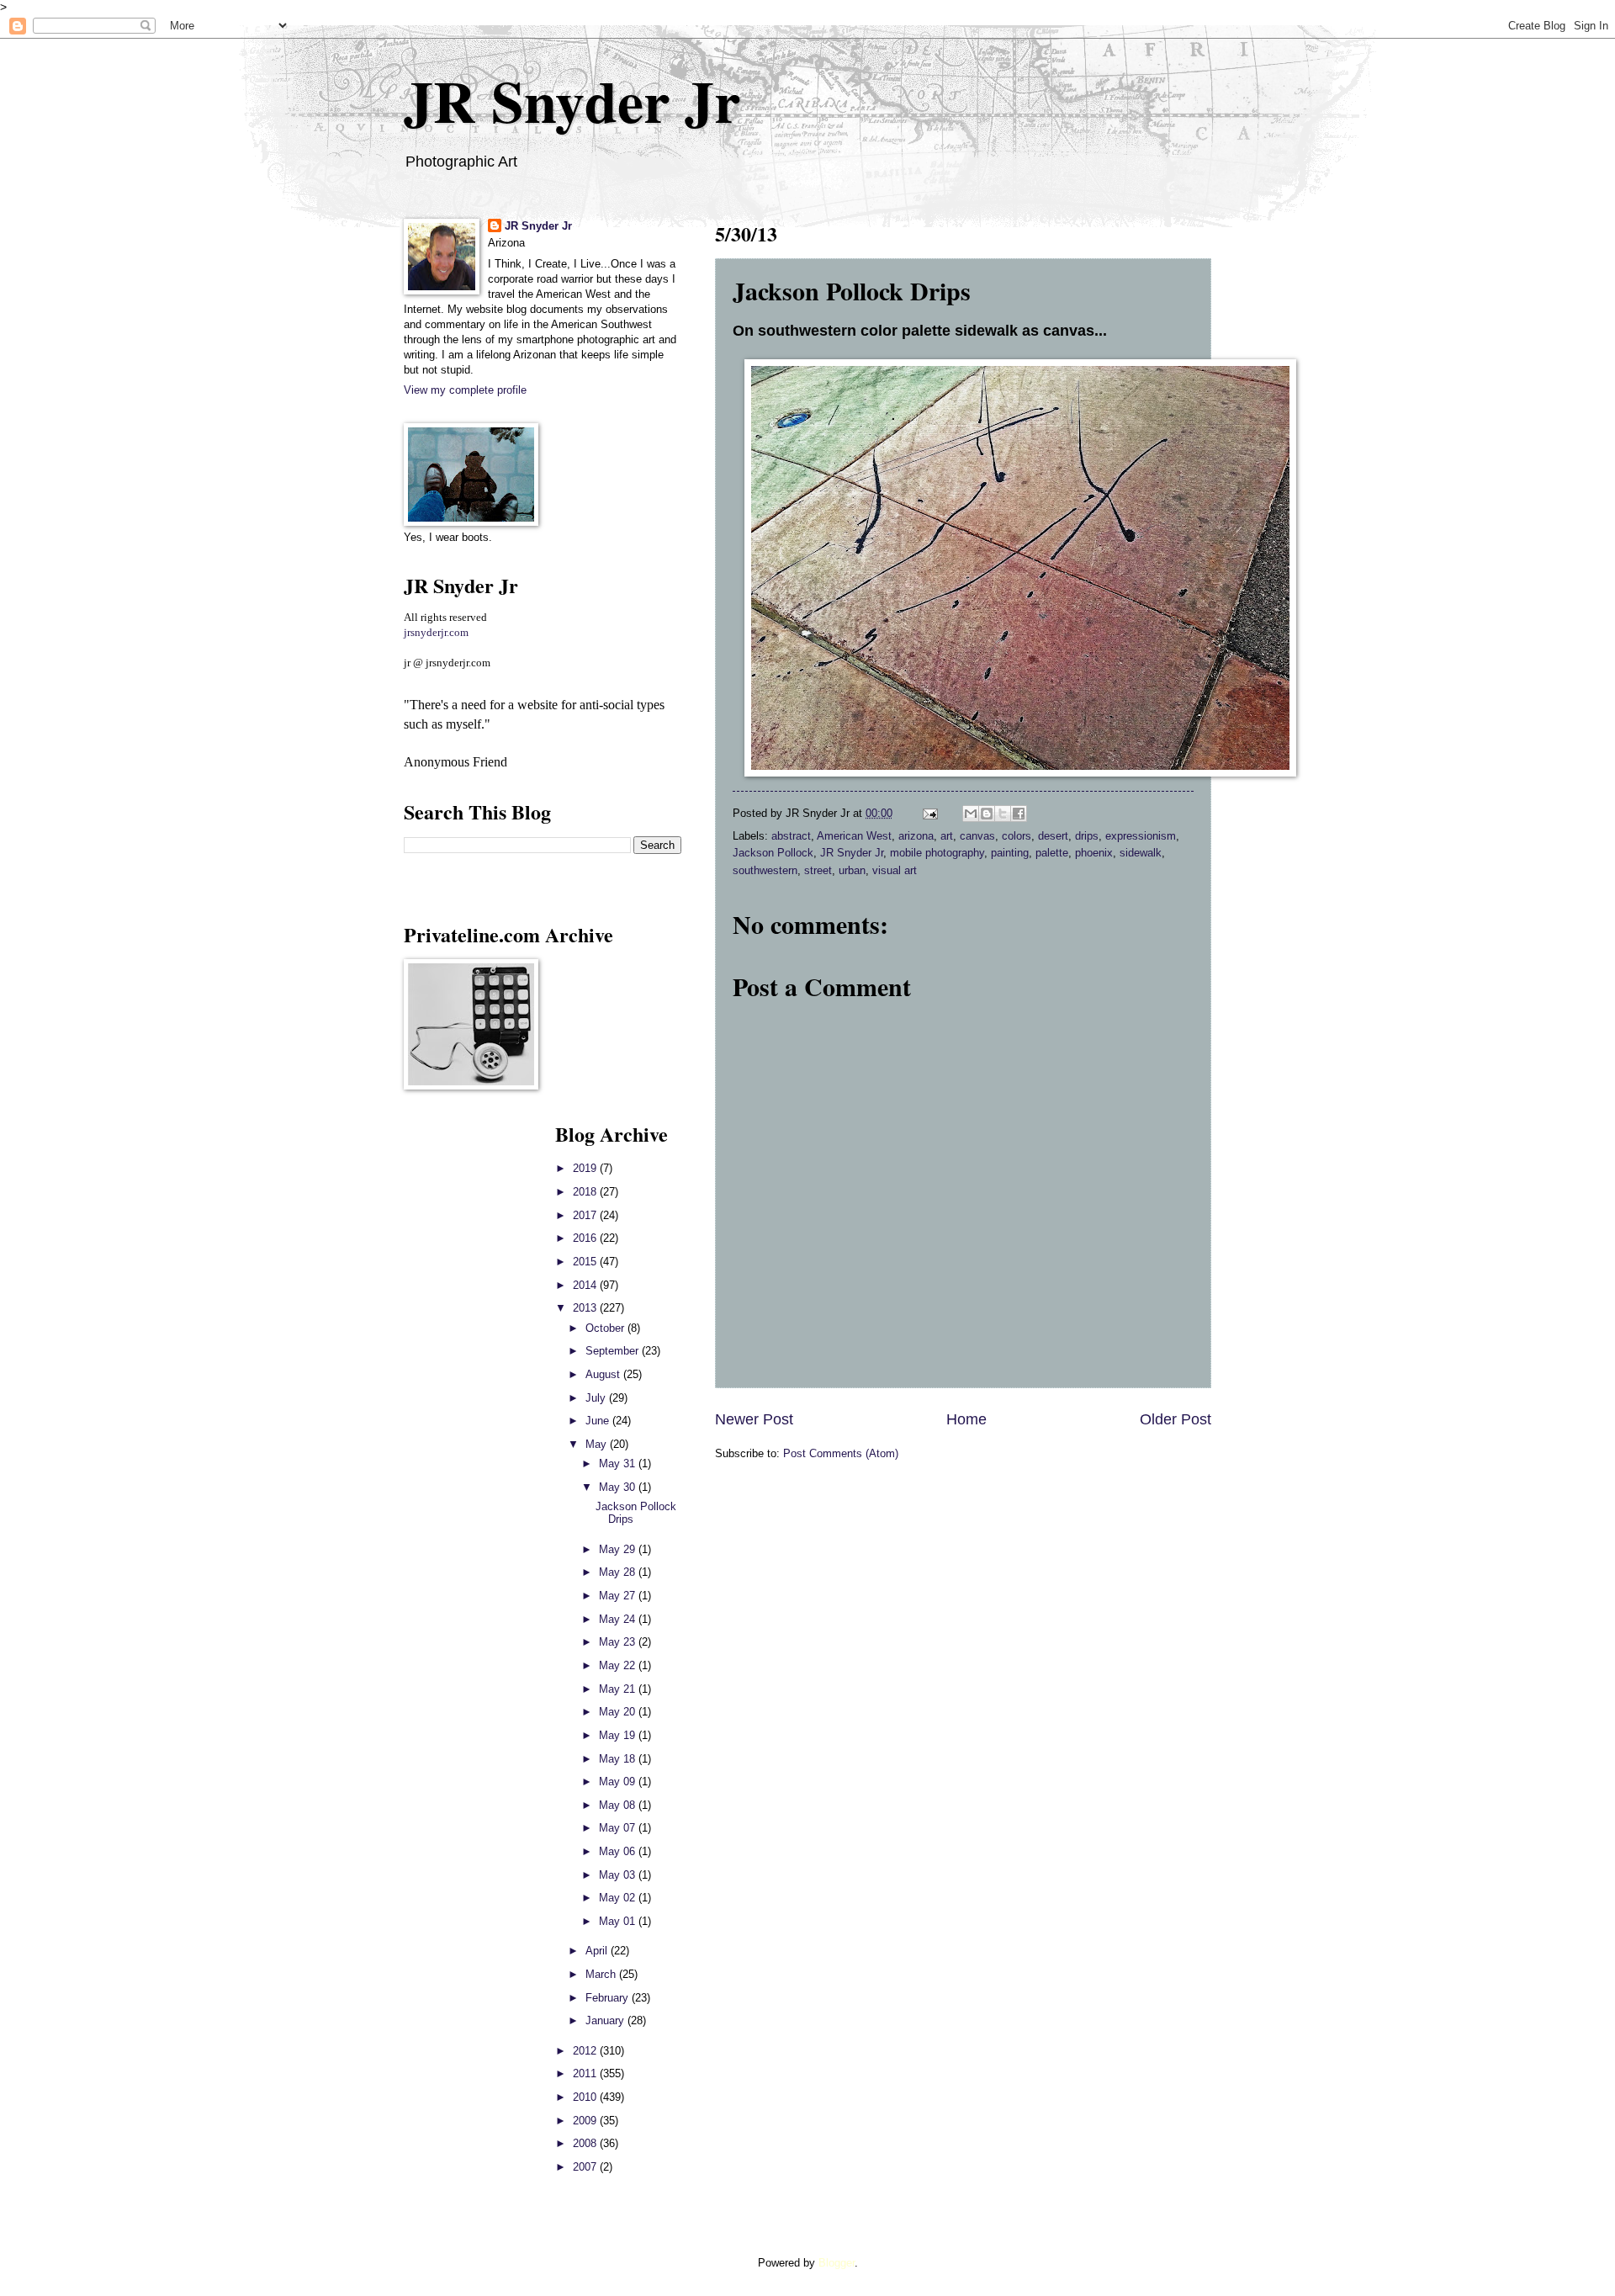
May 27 (619, 1596)
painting (1010, 853)
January (606, 2020)
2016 (586, 1238)
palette (1052, 853)
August (604, 1374)
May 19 (619, 1735)
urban (852, 870)
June (599, 1421)
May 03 (619, 1875)
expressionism (1141, 836)
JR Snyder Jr (572, 100)
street (818, 870)
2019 (586, 1168)
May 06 (619, 1851)
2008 (586, 2143)
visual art (895, 870)
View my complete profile (465, 390)
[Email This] (971, 814)
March (602, 1974)
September (614, 1351)
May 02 (619, 1898)
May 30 (619, 1487)
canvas (977, 836)
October (606, 1328)
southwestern (765, 870)
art (947, 836)
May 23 (619, 1642)
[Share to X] (1003, 814)
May (598, 1444)
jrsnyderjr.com (436, 633)
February (609, 1998)
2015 (586, 1262)
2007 (586, 2167)
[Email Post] (929, 813)
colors (1017, 836)
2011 (586, 2073)
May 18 (619, 1759)
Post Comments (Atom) (841, 1453)
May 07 (619, 1828)
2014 (586, 1285)
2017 (586, 1215)
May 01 (619, 1921)
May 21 (619, 1689)
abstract (791, 836)
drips (1087, 836)
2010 (586, 2097)
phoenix (1094, 853)
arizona (916, 836)
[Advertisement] (454, 1371)
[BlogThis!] (987, 814)
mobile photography (937, 853)
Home (966, 1419)
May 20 (619, 1712)
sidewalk (1141, 853)
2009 (586, 2121)
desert (1053, 836)
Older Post (1176, 1419)
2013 (586, 1308)
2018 (586, 1192)
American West (854, 836)
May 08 (619, 1805)
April (598, 1951)
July (597, 1398)
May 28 (619, 1572)
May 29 (619, 1549)
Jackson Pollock (773, 853)
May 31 (619, 1464)
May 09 (619, 1782)
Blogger (837, 2263)
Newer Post (754, 1419)
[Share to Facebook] (1019, 814)
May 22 (619, 1665)
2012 (586, 2051)
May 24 (619, 1619)
